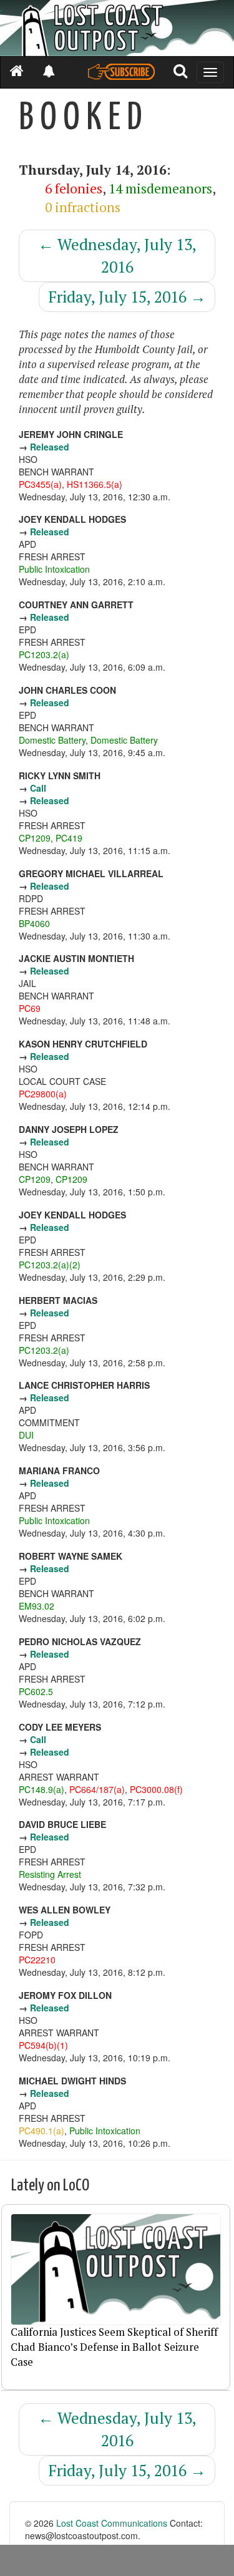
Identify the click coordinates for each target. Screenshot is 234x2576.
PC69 (30, 1008)
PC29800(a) (43, 1094)
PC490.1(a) (41, 2131)
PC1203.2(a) (44, 654)
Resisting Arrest (50, 1874)
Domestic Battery (52, 740)
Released (50, 447)
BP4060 (34, 923)
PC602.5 (36, 1691)
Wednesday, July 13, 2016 (117, 255)
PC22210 (37, 1960)
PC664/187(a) (97, 1789)
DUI (26, 1435)
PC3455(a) (40, 484)
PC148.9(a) (41, 1789)
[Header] (117, 28)
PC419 (69, 838)
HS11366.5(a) (95, 484)
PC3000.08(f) (156, 1789)
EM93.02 (37, 1606)
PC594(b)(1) (43, 2045)
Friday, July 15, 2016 (127, 297)
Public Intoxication (54, 569)
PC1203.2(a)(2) (50, 1265)
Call (38, 788)
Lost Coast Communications (112, 2523)
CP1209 (35, 838)
